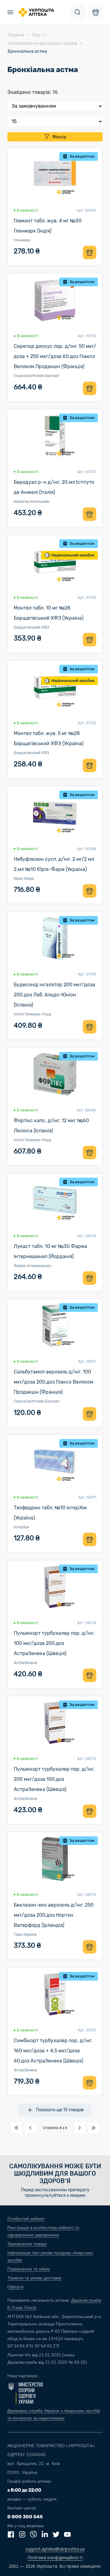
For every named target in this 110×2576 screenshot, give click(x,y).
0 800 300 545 (25, 2517)
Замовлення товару (27, 2244)
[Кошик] (96, 12)
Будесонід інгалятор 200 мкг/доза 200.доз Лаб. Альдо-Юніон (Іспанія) (54, 995)
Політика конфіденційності (55, 2557)
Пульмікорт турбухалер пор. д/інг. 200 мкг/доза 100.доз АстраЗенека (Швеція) (54, 1779)
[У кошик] (90, 252)
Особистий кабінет (26, 2219)
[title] (78, 12)
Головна (16, 35)
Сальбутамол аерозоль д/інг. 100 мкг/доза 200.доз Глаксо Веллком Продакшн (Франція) (53, 1382)
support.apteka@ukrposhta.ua (55, 2549)
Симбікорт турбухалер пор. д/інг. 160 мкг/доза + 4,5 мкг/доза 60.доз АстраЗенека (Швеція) (53, 2051)
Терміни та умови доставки (34, 2278)
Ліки (36, 35)
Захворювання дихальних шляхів (42, 43)
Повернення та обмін (29, 2269)
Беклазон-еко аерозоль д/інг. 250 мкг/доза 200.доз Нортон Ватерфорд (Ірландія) (54, 1915)
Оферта (15, 2287)
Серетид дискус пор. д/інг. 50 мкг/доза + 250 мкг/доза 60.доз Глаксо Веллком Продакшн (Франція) (55, 356)
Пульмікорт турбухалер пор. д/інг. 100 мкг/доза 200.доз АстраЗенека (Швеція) (54, 1643)
